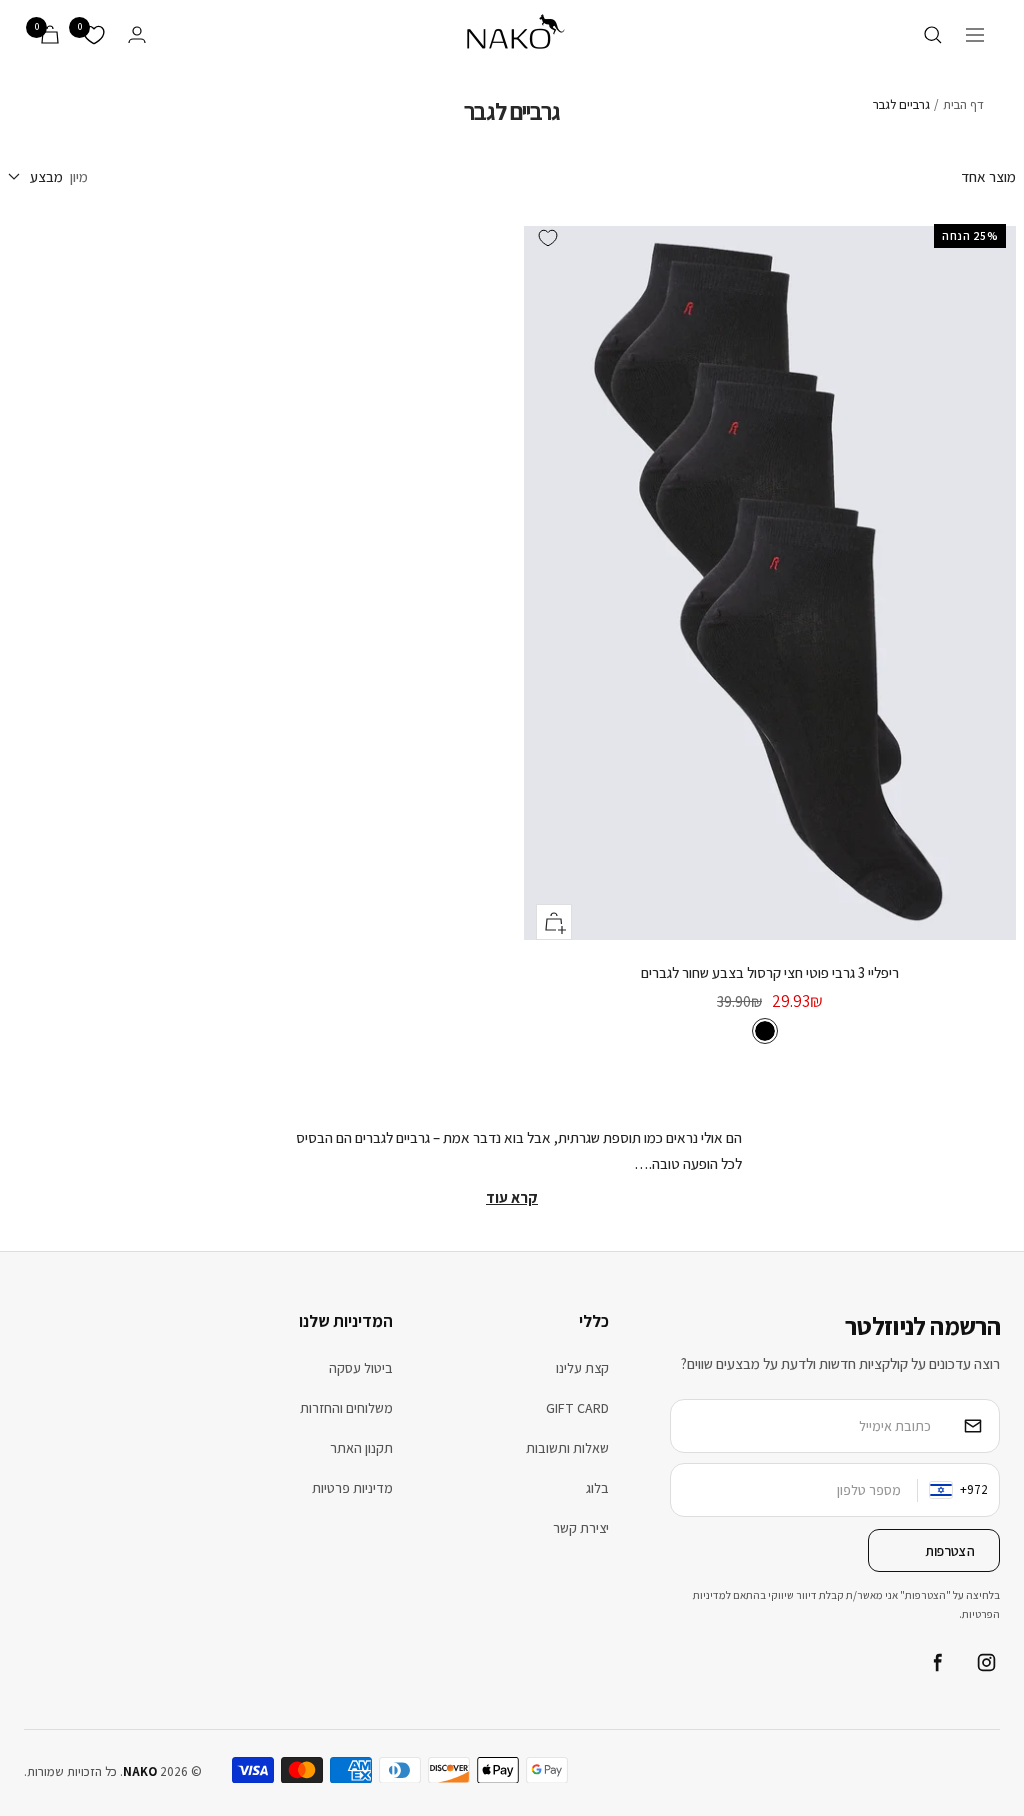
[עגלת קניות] (50, 34)
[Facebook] (936, 1663)
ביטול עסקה (361, 1368)
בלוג (597, 1488)
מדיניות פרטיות (352, 1488)
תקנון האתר (361, 1448)
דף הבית (963, 104)
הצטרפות (950, 1551)
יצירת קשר (581, 1528)
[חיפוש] (933, 35)
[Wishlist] (94, 35)
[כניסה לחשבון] (137, 34)
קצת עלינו (582, 1368)
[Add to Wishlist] (548, 238)
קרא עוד (512, 1197)
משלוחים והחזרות (346, 1408)
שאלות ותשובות (567, 1448)
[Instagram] (986, 1663)
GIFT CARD (577, 1408)
